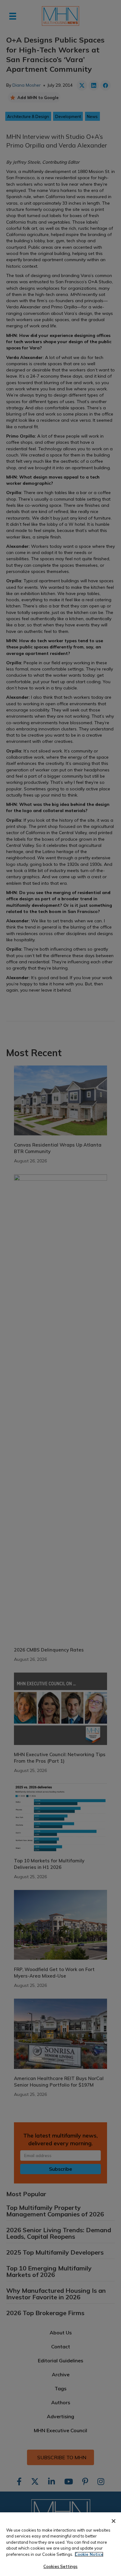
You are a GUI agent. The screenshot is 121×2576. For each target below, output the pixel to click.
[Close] (114, 2521)
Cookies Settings (60, 2566)
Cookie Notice (89, 2554)
